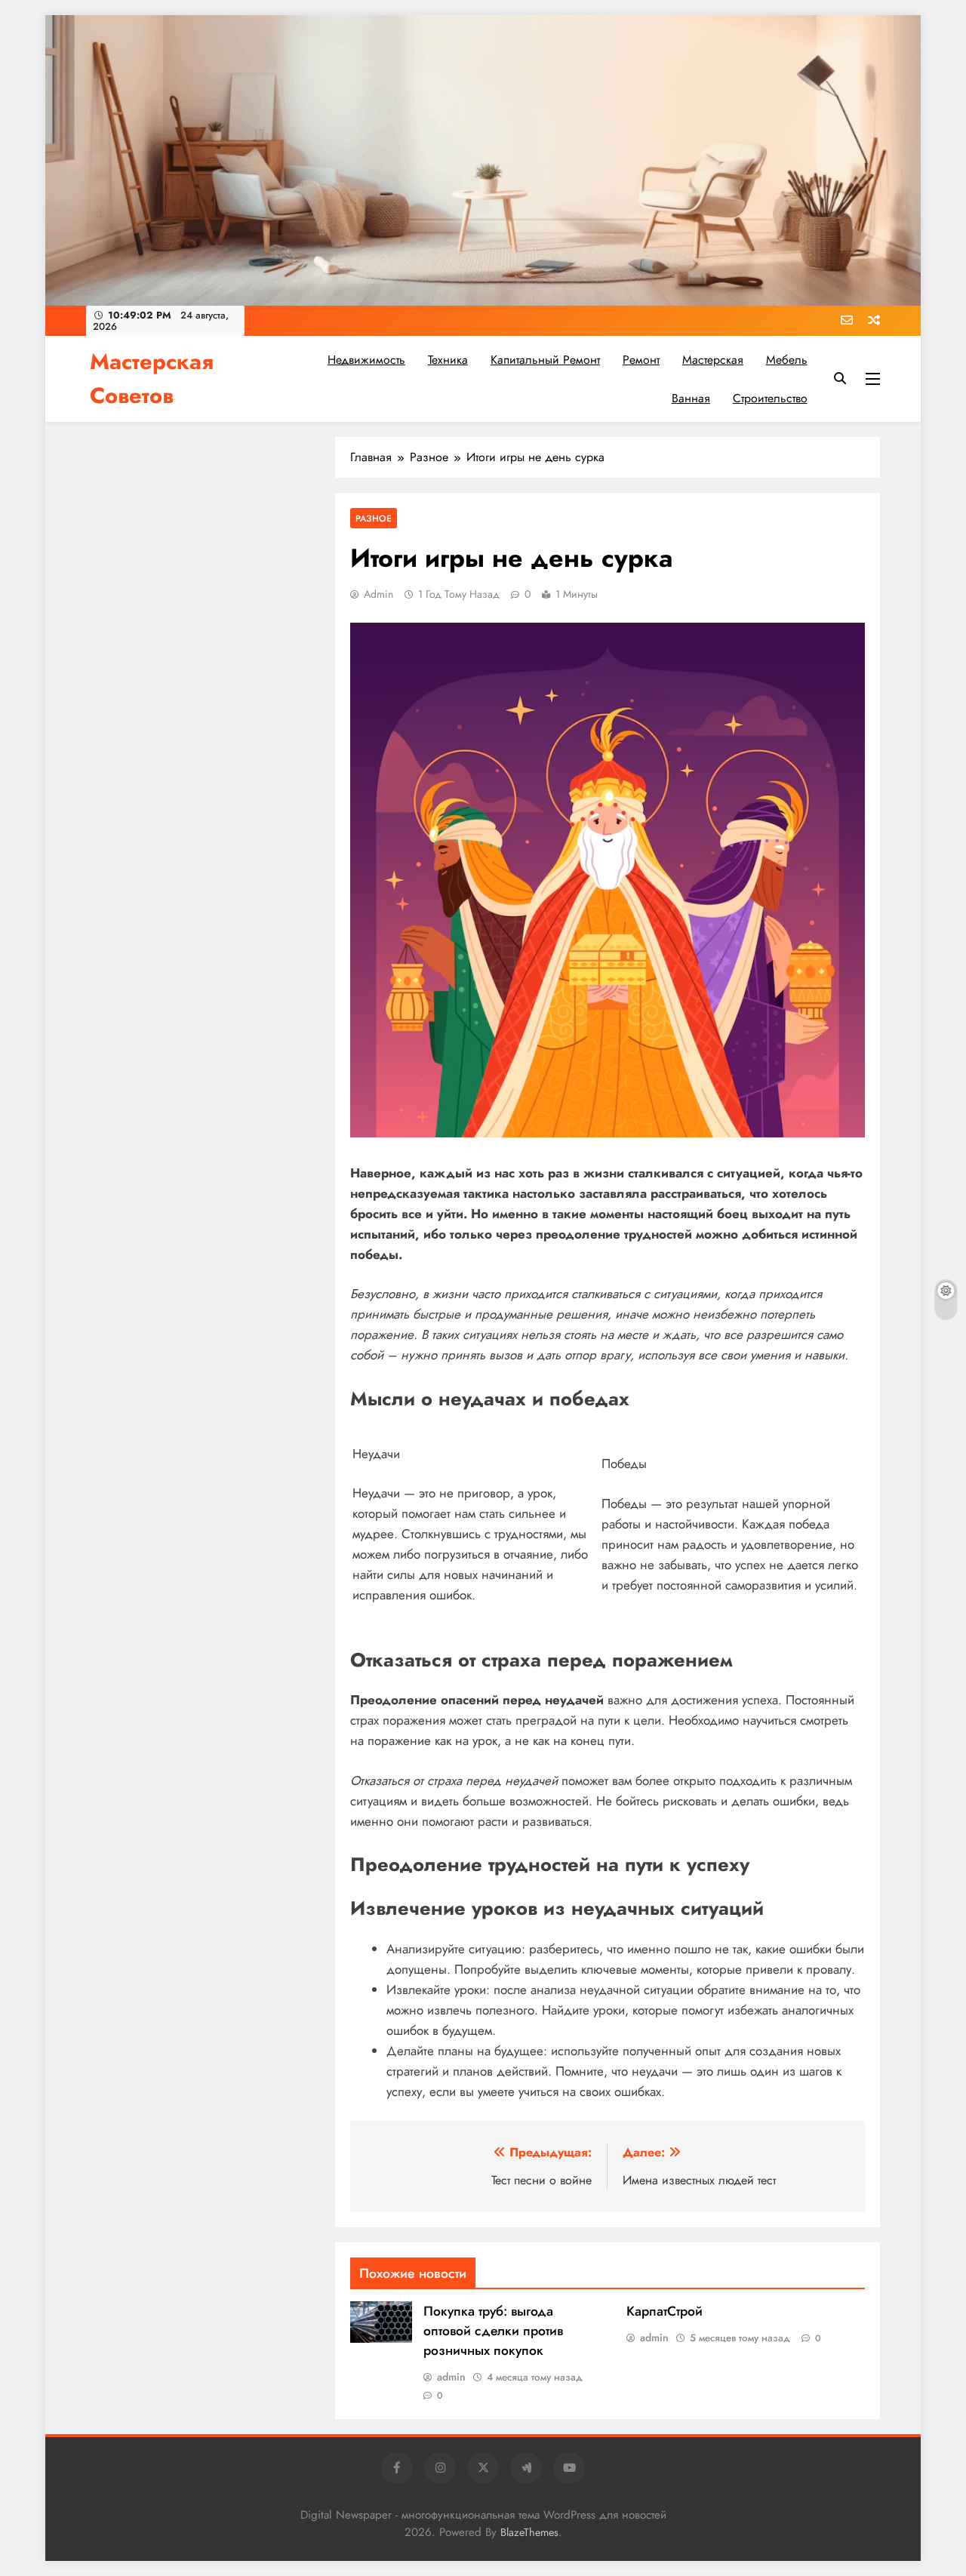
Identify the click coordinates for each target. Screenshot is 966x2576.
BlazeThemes (529, 2532)
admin (378, 594)
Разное (374, 518)
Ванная (691, 398)
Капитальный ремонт (545, 360)
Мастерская (713, 360)
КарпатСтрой (665, 2311)
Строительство (770, 398)
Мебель (787, 360)
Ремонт (641, 360)
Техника (448, 360)
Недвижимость (366, 360)
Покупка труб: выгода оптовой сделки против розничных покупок (493, 2331)
